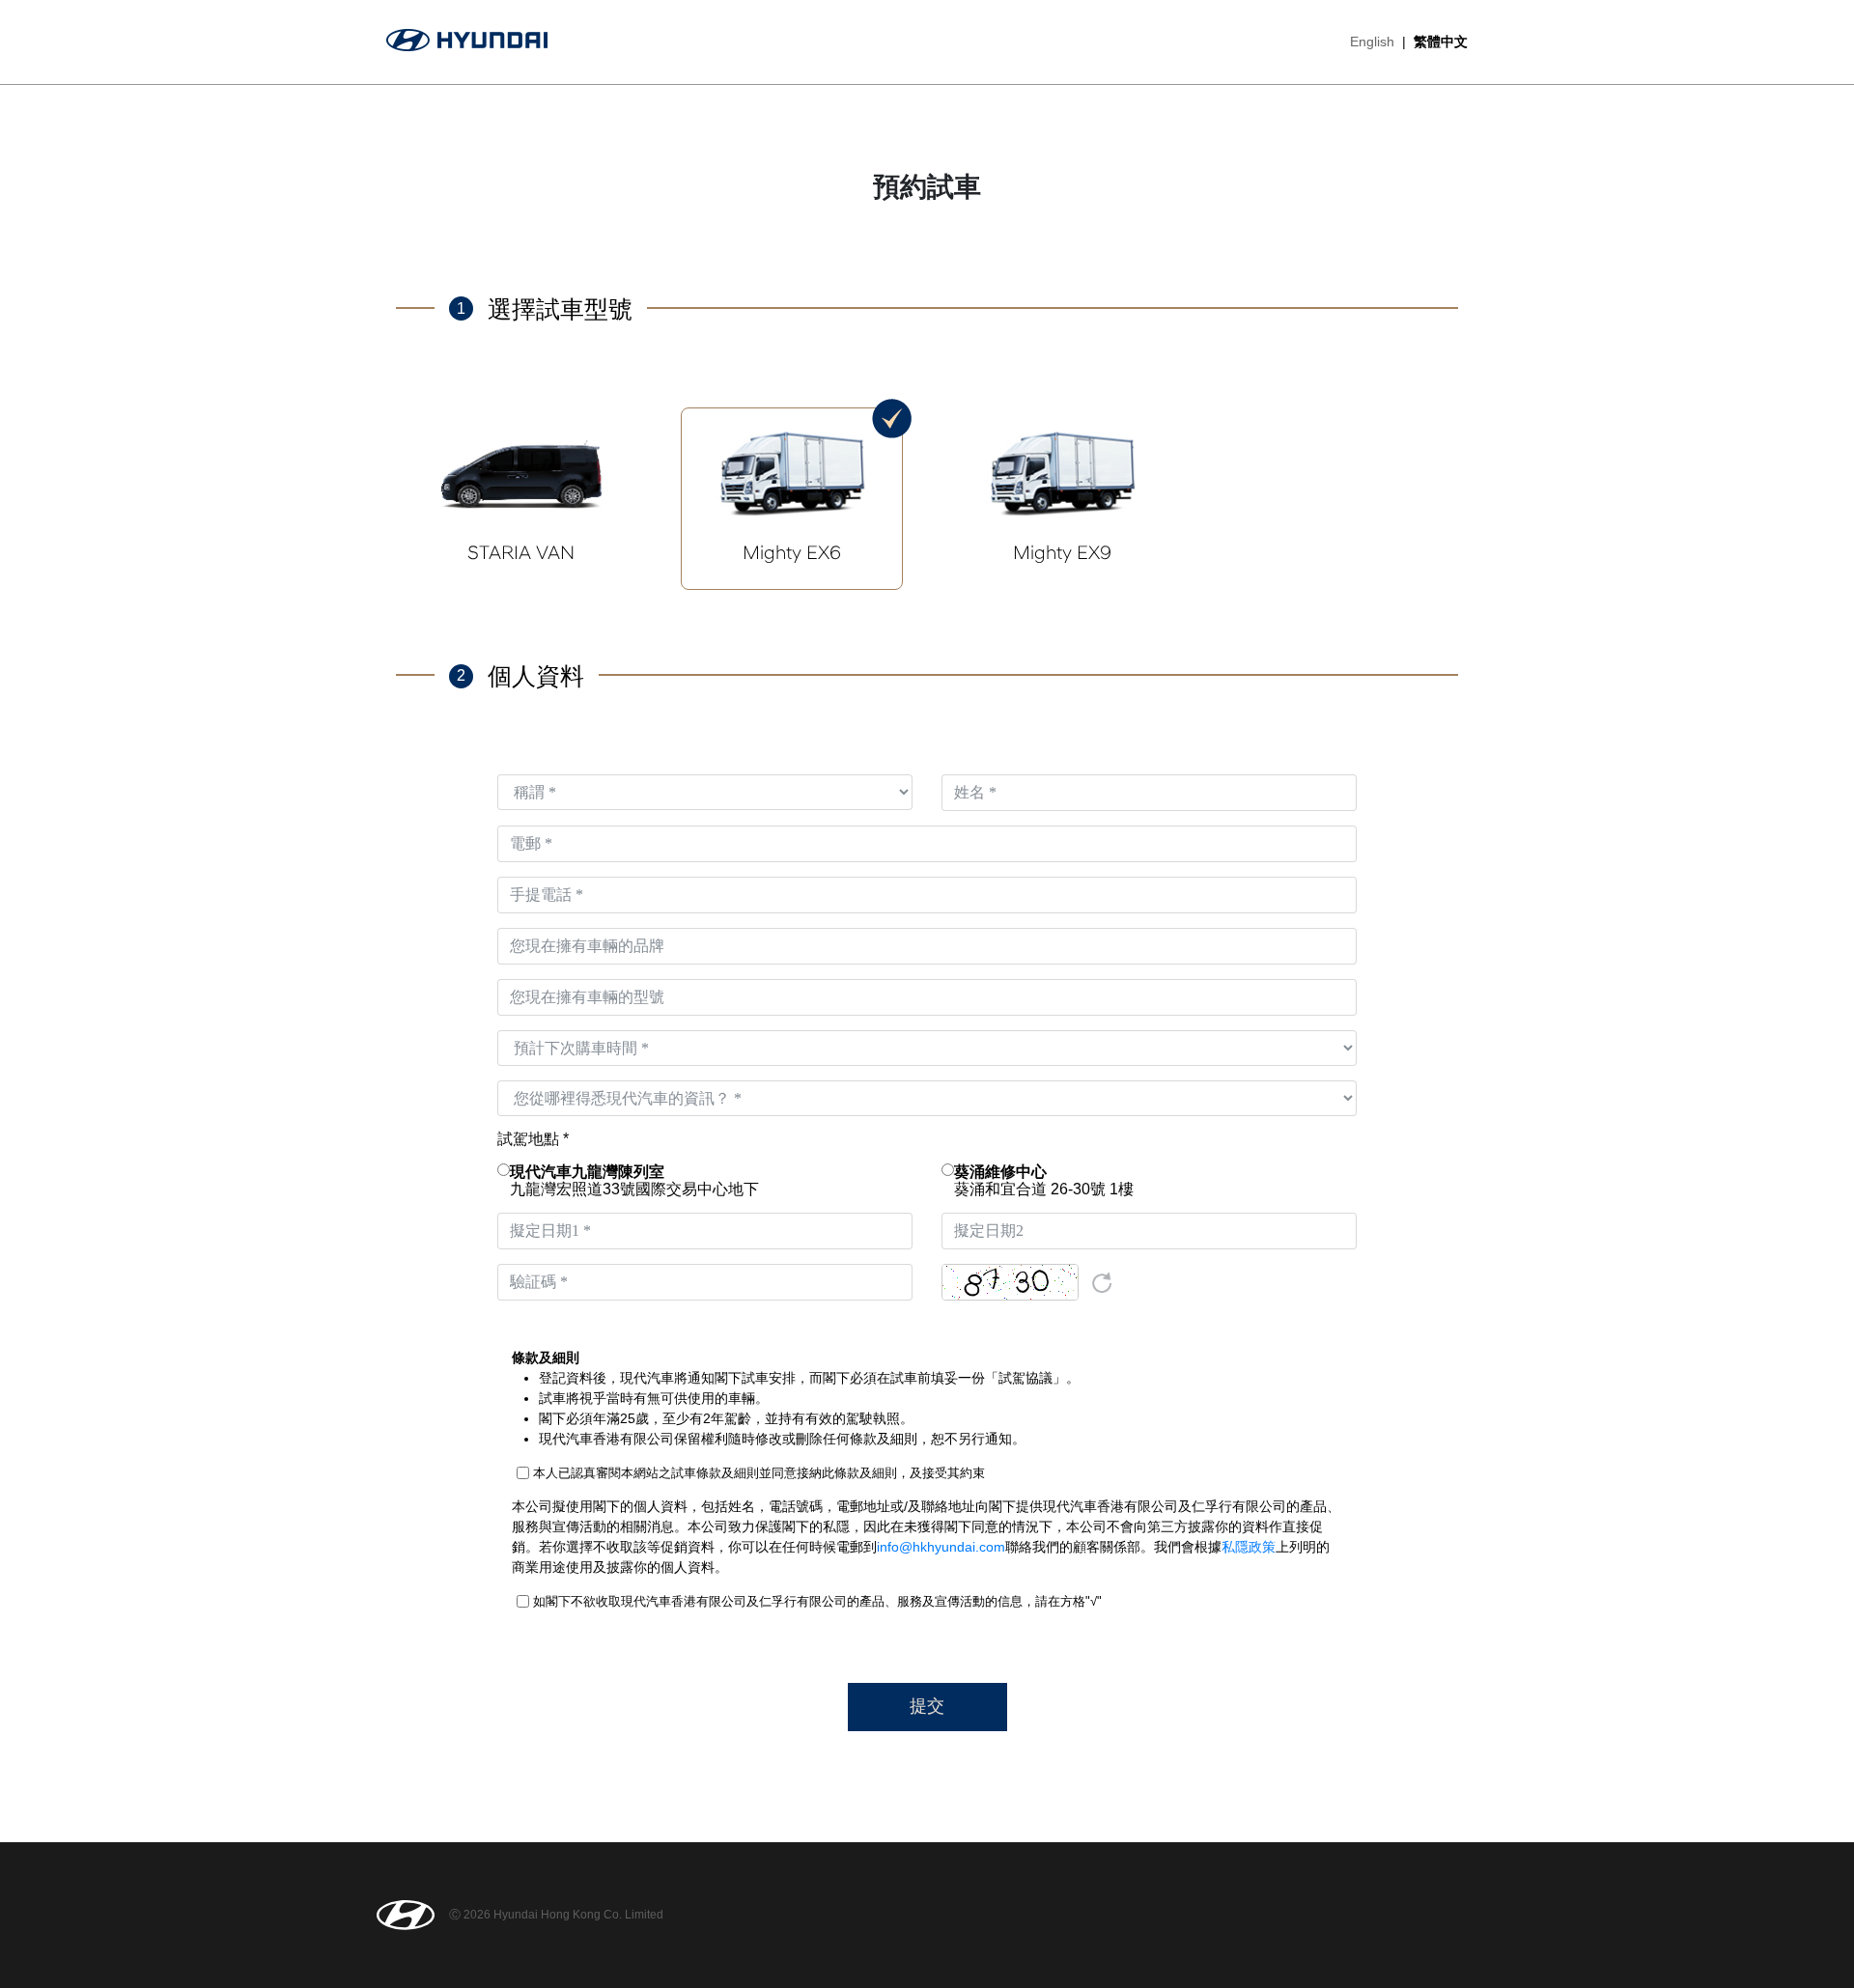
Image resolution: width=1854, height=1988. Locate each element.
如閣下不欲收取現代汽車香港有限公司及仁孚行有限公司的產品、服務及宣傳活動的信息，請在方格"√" (817, 1601)
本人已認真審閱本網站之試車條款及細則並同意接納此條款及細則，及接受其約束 (759, 1473)
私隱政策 (1249, 1547)
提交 (927, 1706)
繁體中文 (1441, 42)
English (1372, 42)
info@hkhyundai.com (941, 1547)
